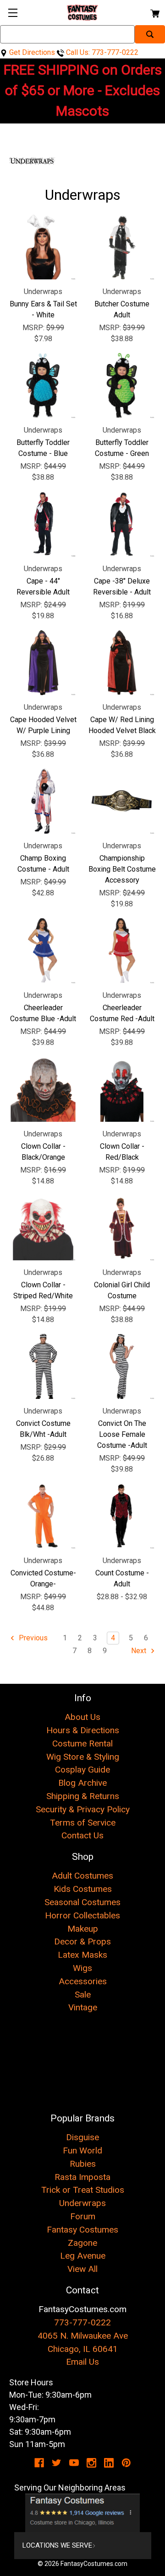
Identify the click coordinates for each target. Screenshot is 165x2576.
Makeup (83, 1929)
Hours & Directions (83, 1730)
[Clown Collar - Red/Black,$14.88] (122, 1089)
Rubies (83, 2164)
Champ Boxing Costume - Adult (43, 864)
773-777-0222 (82, 2322)
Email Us (82, 2362)
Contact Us (82, 1835)
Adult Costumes (82, 1876)
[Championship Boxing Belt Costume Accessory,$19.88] (122, 801)
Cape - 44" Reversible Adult (43, 586)
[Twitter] (57, 2463)
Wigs (82, 1968)
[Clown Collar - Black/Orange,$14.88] (43, 1089)
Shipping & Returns (83, 1796)
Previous (32, 1638)
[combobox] (67, 34)
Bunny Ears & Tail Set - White (43, 309)
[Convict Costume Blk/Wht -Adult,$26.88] (43, 1366)
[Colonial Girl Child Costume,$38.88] (122, 1228)
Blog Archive (82, 1783)
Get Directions (31, 52)
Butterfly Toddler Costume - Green (122, 448)
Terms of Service (83, 1823)
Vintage (83, 2007)
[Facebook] (39, 2463)
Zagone (82, 2243)
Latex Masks (82, 1955)
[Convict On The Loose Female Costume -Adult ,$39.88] (122, 1366)
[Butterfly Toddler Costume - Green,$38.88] (122, 386)
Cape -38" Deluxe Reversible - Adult (122, 586)
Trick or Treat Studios (83, 2190)
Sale (83, 1995)
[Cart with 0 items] (154, 12)
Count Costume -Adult (122, 1578)
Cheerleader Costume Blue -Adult (43, 1013)
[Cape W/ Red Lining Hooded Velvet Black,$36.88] (122, 663)
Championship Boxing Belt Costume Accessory (122, 869)
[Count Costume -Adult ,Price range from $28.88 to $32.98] (122, 1516)
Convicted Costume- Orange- (43, 1578)
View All (82, 2269)
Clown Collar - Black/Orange (43, 1152)
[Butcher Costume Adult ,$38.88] (122, 247)
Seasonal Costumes (82, 1902)
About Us (82, 1717)
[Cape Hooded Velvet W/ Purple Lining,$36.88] (43, 663)
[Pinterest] (126, 2463)
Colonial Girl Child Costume (122, 1290)
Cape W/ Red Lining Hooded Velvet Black (122, 725)
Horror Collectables (82, 1915)
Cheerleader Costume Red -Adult (122, 1013)
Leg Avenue (83, 2256)
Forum (83, 2216)
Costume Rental (82, 1743)
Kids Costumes (83, 1889)
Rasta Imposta (82, 2177)
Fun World (82, 2150)
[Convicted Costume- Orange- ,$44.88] (43, 1516)
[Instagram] (91, 2463)
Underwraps (82, 2203)
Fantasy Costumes (82, 2230)
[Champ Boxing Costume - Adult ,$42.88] (43, 801)
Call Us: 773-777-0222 (101, 52)
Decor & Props (82, 1941)
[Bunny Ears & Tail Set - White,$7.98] (43, 247)
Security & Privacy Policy (83, 1809)
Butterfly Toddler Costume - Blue (43, 448)
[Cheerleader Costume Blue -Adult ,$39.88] (43, 951)
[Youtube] (74, 2463)
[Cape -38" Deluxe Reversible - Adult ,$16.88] (122, 524)
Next (140, 1651)
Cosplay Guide (82, 1770)
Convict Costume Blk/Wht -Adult (43, 1429)
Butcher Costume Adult (122, 309)
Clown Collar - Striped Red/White (43, 1290)
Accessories (83, 1981)
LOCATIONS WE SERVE (57, 2545)
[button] (83, 2513)
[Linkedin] (109, 2463)
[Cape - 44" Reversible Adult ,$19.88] (43, 524)
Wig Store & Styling (83, 1757)
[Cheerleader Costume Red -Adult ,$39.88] (122, 951)
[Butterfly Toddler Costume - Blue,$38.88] (43, 386)
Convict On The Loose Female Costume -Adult (122, 1434)
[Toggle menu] (13, 13)
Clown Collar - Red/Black (122, 1152)
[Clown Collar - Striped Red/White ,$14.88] (43, 1228)
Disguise (82, 2137)
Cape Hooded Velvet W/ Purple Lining (43, 725)
